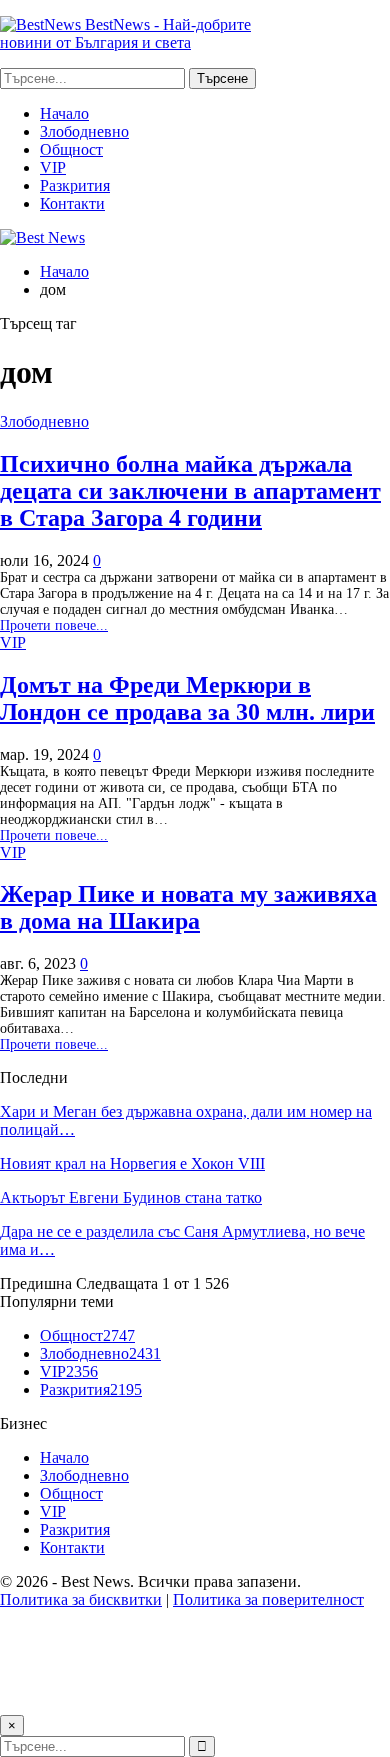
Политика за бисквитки (81, 1599)
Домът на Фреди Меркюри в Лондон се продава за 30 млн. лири (187, 698)
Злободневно (84, 131)
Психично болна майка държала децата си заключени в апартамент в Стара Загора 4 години (190, 491)
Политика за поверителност (268, 1599)
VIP (53, 167)
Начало (64, 113)
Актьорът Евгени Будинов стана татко (131, 1197)
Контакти (72, 203)
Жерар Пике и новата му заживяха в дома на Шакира (188, 907)
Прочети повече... (54, 625)
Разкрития (75, 185)
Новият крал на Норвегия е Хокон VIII (132, 1163)
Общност (71, 149)
